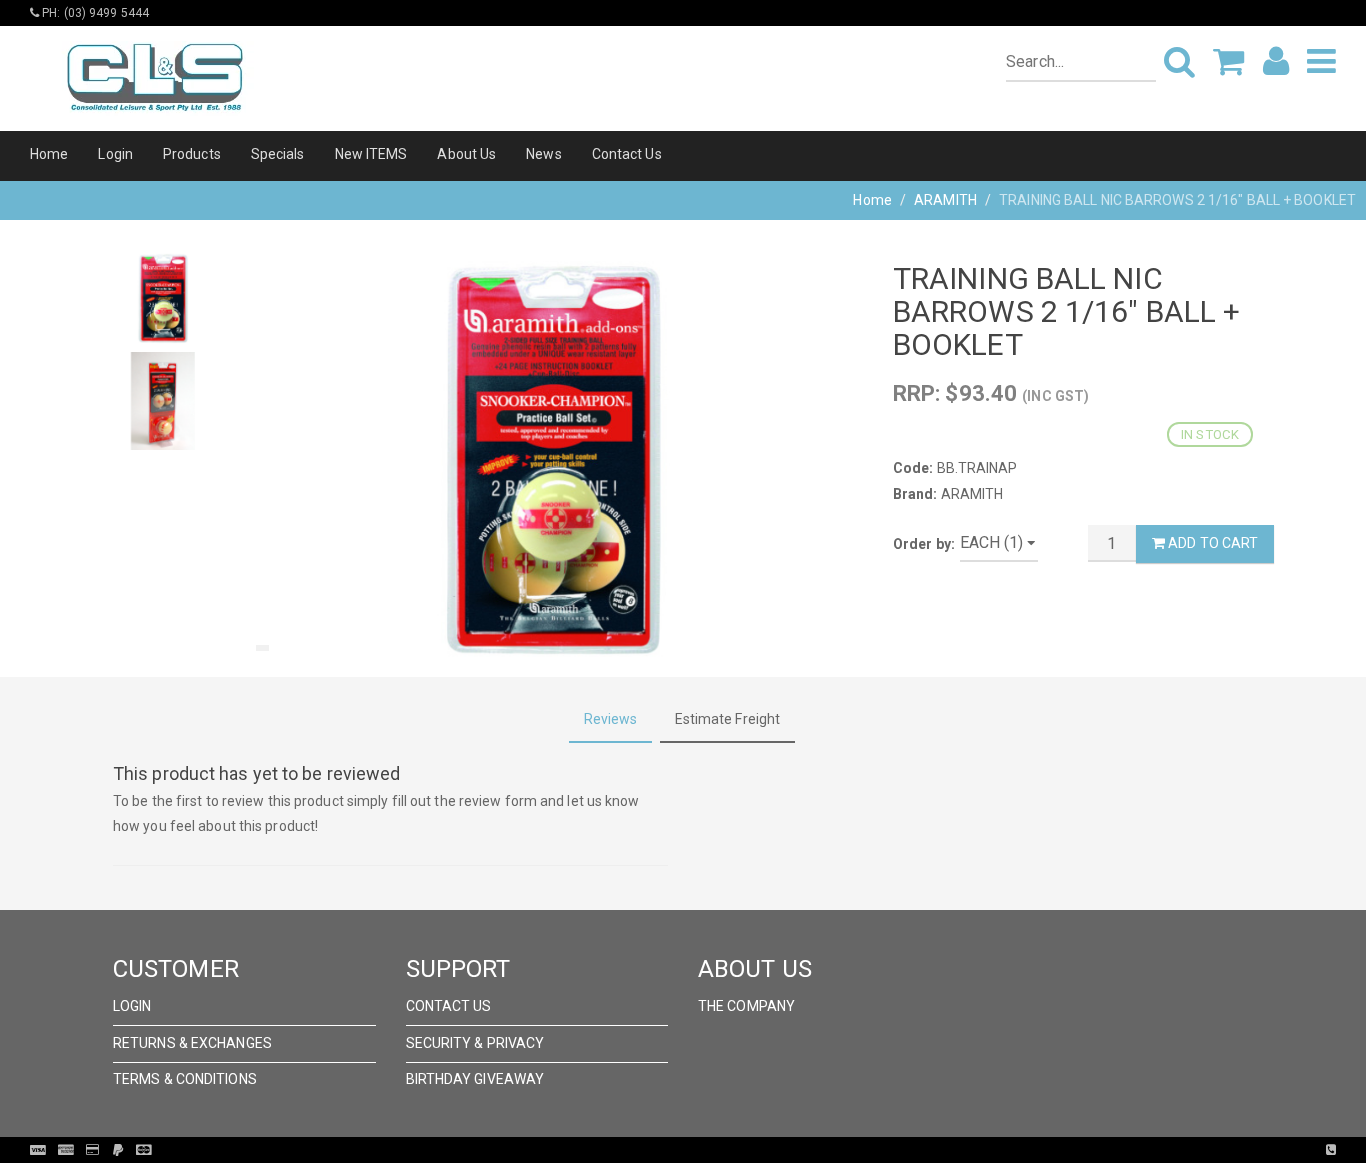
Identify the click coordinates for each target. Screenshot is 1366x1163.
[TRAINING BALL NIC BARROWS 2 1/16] (553, 460)
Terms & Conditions (185, 1079)
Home (49, 154)
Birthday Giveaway (475, 1079)
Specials (278, 154)
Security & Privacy (475, 1043)
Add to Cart (1211, 543)
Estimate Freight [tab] (728, 719)
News (543, 154)
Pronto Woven (724, 1150)
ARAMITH (945, 200)
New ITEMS (371, 154)
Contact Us (627, 154)
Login (115, 154)
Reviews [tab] (611, 719)
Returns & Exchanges (192, 1043)
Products (192, 154)
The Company (746, 1006)
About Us (466, 154)
